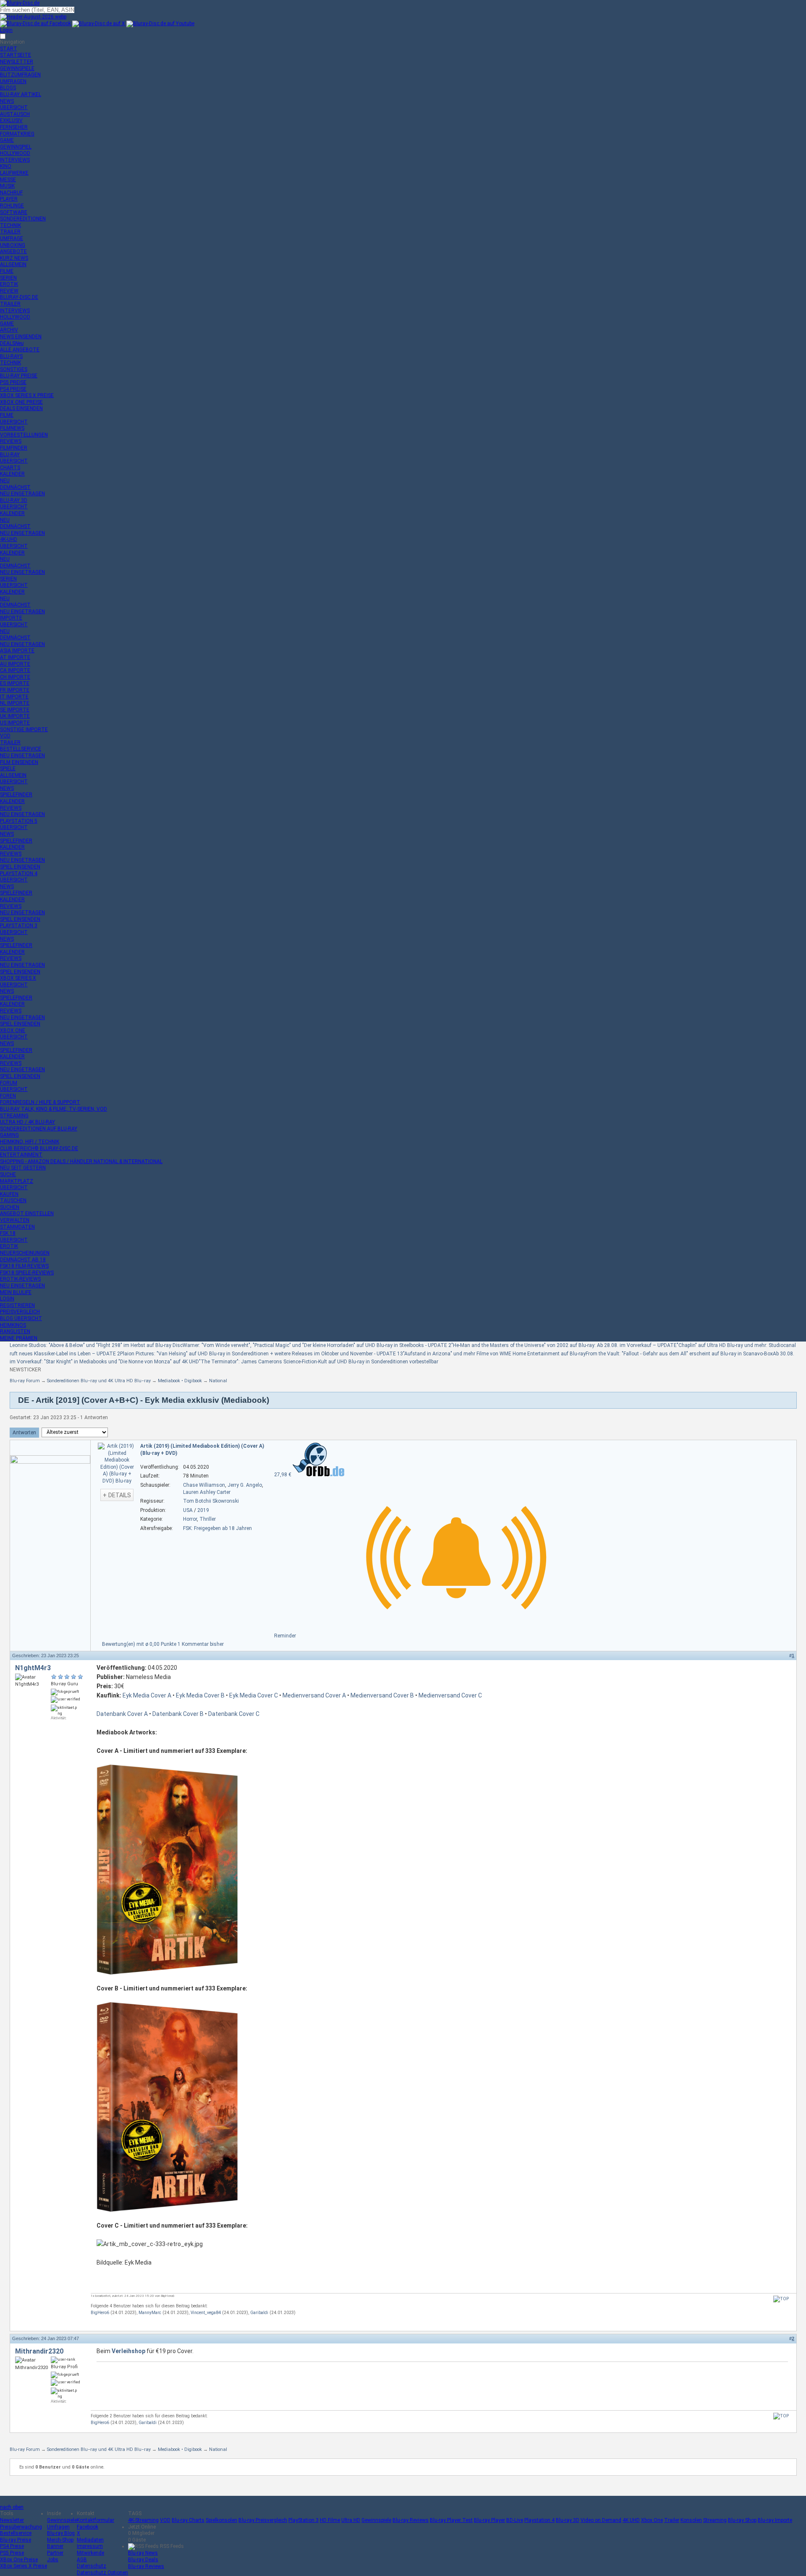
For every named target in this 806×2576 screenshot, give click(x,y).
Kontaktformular (96, 2520)
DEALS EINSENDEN (21, 408)
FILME (7, 271)
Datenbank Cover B (178, 1714)
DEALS (12, 343)
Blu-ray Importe (775, 2520)
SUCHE (8, 1174)
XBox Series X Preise (24, 2566)
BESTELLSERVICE (21, 749)
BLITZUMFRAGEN (20, 75)
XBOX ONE (13, 1030)
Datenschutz (92, 2566)
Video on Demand (601, 2520)
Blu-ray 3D (568, 2520)
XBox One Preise (19, 2560)
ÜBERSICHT (14, 107)
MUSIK (7, 186)
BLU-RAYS (11, 356)
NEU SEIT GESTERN (23, 1168)
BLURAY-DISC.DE (19, 297)
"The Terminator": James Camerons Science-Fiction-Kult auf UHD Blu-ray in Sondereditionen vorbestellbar (319, 1362)
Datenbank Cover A (122, 1714)
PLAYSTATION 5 (19, 821)
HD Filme (330, 2520)
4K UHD (631, 2520)
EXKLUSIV (11, 120)
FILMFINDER (14, 448)
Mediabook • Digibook (180, 1381)
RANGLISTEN (15, 1331)
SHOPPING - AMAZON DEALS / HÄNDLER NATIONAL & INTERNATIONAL (81, 1161)
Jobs (53, 2560)
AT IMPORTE (15, 657)
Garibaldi (259, 2313)
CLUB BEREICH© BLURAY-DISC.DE (39, 1148)
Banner (55, 2546)
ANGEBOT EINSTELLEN (27, 1213)
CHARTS (10, 468)
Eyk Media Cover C (254, 1695)
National (218, 1381)
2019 (203, 1510)
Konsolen (691, 2520)
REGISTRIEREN (17, 1305)
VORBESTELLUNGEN (24, 435)
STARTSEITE (16, 55)
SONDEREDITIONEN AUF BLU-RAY (39, 1129)
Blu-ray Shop (742, 2520)
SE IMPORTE (15, 710)
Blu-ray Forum (25, 1381)
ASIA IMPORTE (17, 651)
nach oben (12, 2507)
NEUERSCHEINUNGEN (25, 1253)
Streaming (715, 2520)
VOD (5, 736)
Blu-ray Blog (61, 2533)
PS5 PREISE (13, 382)
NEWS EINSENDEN (21, 337)
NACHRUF (11, 193)
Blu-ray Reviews (411, 2520)
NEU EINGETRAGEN (22, 494)
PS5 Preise (12, 2553)
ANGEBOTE (13, 251)
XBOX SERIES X (18, 978)
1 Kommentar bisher (201, 1644)
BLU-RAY (10, 455)
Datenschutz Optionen (102, 2573)
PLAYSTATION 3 (19, 926)
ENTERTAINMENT (21, 1155)
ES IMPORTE (15, 683)
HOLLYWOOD (15, 153)
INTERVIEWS (15, 160)
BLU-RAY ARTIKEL (21, 94)
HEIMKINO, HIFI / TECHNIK (30, 1142)
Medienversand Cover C (450, 1695)
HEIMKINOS (13, 1325)
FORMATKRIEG (17, 134)
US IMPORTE (15, 723)
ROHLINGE (12, 206)
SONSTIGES (14, 369)
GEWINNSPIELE (17, 68)
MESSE (8, 180)
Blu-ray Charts (188, 2520)
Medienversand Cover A (314, 1695)
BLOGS (8, 88)
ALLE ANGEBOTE (20, 350)
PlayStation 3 (304, 2520)
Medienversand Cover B (382, 1695)
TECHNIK (10, 225)
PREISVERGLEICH (20, 1312)
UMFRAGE (12, 238)
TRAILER (10, 232)
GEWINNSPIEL (16, 147)
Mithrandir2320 (39, 2351)
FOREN (8, 1096)
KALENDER (12, 474)
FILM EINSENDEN (19, 762)
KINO (6, 166)
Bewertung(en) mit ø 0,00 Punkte (140, 1644)
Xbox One (652, 2520)
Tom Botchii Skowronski (211, 1501)
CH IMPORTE (15, 677)
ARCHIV (9, 330)
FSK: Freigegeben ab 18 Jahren (217, 1528)
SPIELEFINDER (16, 795)
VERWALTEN (15, 1220)
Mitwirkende (90, 2553)
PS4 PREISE (13, 389)
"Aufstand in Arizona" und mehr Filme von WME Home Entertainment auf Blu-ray (494, 1354)
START (9, 49)
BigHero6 (100, 2313)
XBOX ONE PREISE (21, 402)
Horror (190, 1519)
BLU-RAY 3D (14, 500)
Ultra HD (351, 2520)
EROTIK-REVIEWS (20, 1279)
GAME (7, 140)
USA (188, 1510)
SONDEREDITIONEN (23, 219)
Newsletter (12, 2520)
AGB (82, 2560)
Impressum (90, 2546)
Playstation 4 (539, 2520)
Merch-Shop (60, 2540)
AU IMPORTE (15, 664)
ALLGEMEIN (13, 264)
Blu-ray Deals (143, 2560)
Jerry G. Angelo (245, 1485)
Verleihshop (128, 2351)
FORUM (9, 1083)
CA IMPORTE (15, 670)
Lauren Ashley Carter (207, 1492)
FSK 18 (8, 1233)
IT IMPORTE (14, 697)
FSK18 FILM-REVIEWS (24, 1266)
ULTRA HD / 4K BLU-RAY (27, 1122)
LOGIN (7, 1299)
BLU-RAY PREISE (19, 376)
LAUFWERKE (14, 173)
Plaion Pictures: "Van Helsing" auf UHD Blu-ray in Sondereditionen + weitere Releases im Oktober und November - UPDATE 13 (262, 1354)
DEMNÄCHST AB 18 (23, 1260)
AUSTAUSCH (15, 114)
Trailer (672, 2520)
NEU (5, 481)
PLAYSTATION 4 (19, 873)
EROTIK (9, 284)
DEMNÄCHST (15, 487)
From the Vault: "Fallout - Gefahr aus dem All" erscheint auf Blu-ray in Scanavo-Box (679, 1354)
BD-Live (515, 2520)
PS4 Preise (12, 2546)
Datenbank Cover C (234, 1714)
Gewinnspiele (62, 2520)
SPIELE (8, 769)
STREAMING (14, 1116)
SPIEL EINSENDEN (20, 867)
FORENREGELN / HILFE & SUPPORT (40, 1102)
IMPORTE (11, 618)
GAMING (9, 1135)
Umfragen (58, 2527)
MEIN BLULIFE (16, 1292)
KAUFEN (9, 1194)
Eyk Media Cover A (147, 1695)
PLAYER (9, 199)
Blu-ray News (143, 2553)
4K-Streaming (143, 2520)
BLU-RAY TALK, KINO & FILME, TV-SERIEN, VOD (54, 1109)
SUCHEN (10, 1207)
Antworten (24, 1433)
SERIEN (8, 278)
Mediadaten (90, 2540)
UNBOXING (13, 245)
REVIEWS (11, 441)
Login (6, 30)
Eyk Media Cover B (200, 1695)
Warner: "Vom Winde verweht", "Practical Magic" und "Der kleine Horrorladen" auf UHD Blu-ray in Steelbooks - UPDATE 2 (317, 1345)
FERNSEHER (14, 127)
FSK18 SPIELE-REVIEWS (27, 1273)
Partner (55, 2553)
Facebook (88, 2527)
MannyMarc (150, 2313)
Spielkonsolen (221, 2520)
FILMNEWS (12, 428)
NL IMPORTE (15, 703)
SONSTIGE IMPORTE (24, 730)
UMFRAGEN (13, 81)
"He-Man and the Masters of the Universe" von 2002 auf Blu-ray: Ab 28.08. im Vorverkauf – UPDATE (564, 1345)
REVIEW (9, 291)
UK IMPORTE (15, 716)
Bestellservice (16, 2533)
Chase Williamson (204, 1485)
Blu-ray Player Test (451, 2520)
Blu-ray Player (489, 2520)
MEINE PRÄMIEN (19, 1338)
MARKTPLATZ (17, 1181)
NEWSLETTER (17, 62)
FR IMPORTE (15, 690)
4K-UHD (9, 539)
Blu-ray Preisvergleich (263, 2520)
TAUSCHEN (13, 1200)
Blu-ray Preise (16, 2540)
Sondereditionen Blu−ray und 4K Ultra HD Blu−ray (99, 1381)
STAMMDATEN (17, 1227)
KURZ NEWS (14, 258)
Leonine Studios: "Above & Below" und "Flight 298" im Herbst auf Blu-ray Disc (96, 1345)
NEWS (7, 101)
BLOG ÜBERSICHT (21, 1318)
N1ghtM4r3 (33, 1668)
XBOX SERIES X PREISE (27, 395)
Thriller (208, 1519)
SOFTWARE (14, 212)
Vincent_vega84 (206, 2313)
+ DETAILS (117, 1495)
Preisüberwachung (21, 2527)
